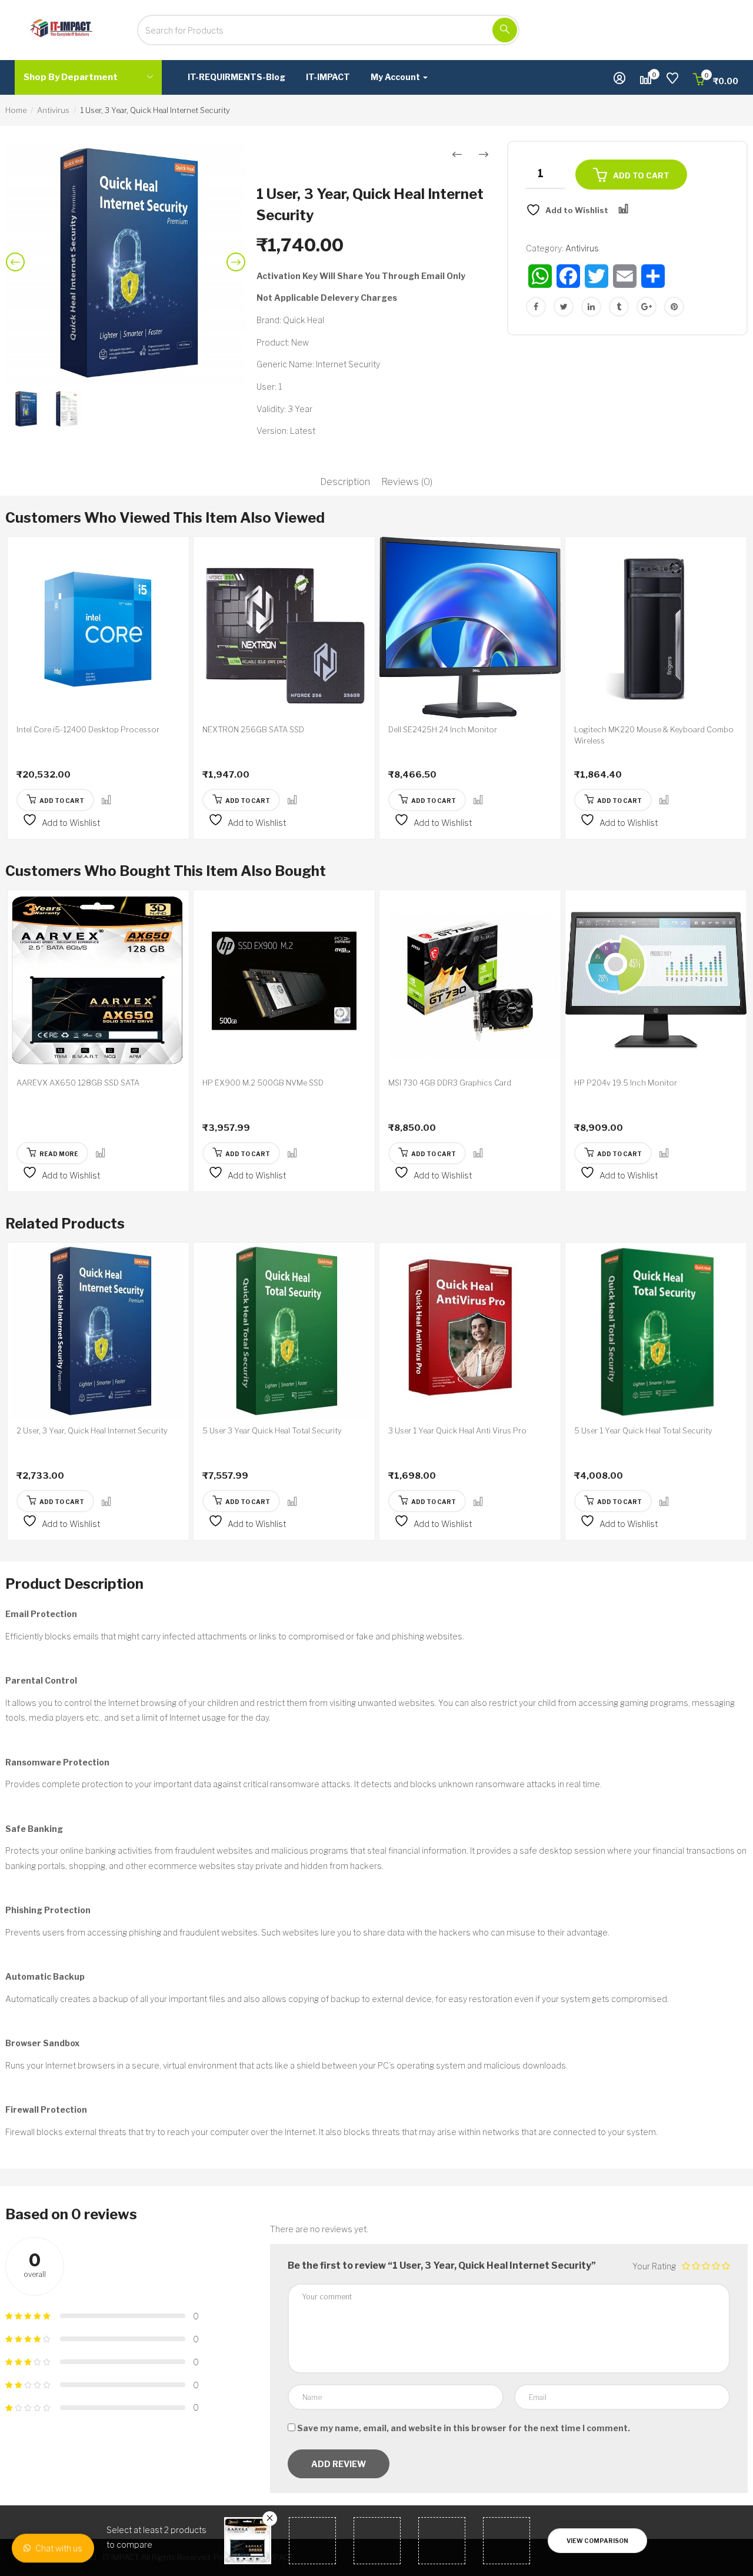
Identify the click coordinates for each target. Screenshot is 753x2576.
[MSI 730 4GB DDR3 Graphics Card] (470, 981)
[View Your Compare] (646, 80)
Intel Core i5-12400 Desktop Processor (88, 729)
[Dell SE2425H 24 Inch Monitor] (470, 628)
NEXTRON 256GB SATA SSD (253, 729)
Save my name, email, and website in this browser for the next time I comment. (464, 2428)
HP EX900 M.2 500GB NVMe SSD (263, 1083)
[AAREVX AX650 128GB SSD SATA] (98, 981)
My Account (396, 77)
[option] (126, 263)
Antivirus (53, 110)
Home (16, 110)
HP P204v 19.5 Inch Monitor (626, 1083)
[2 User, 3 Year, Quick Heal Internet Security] (98, 1331)
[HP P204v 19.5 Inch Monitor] (656, 981)
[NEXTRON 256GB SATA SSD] (284, 628)
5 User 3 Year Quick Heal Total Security (272, 1430)
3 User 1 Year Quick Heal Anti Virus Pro (457, 1430)
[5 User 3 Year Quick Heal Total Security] (284, 1331)
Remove (270, 2519)
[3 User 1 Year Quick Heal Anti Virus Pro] (470, 1331)
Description (345, 482)
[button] (716, 81)
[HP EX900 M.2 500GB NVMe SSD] (284, 981)
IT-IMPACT (328, 77)
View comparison (597, 2541)
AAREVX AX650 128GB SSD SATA (78, 1083)
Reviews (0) (407, 482)
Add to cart (641, 175)
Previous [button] (18, 271)
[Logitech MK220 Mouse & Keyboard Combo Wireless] (656, 628)
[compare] (106, 800)
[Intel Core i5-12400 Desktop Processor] (98, 628)
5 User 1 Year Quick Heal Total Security (643, 1430)
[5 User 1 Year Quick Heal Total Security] (656, 1331)
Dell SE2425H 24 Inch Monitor (443, 729)
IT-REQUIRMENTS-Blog (236, 77)
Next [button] (238, 271)
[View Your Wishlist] (672, 80)
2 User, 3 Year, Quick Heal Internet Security (92, 1430)
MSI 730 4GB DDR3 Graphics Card (450, 1083)
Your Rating (654, 2266)
